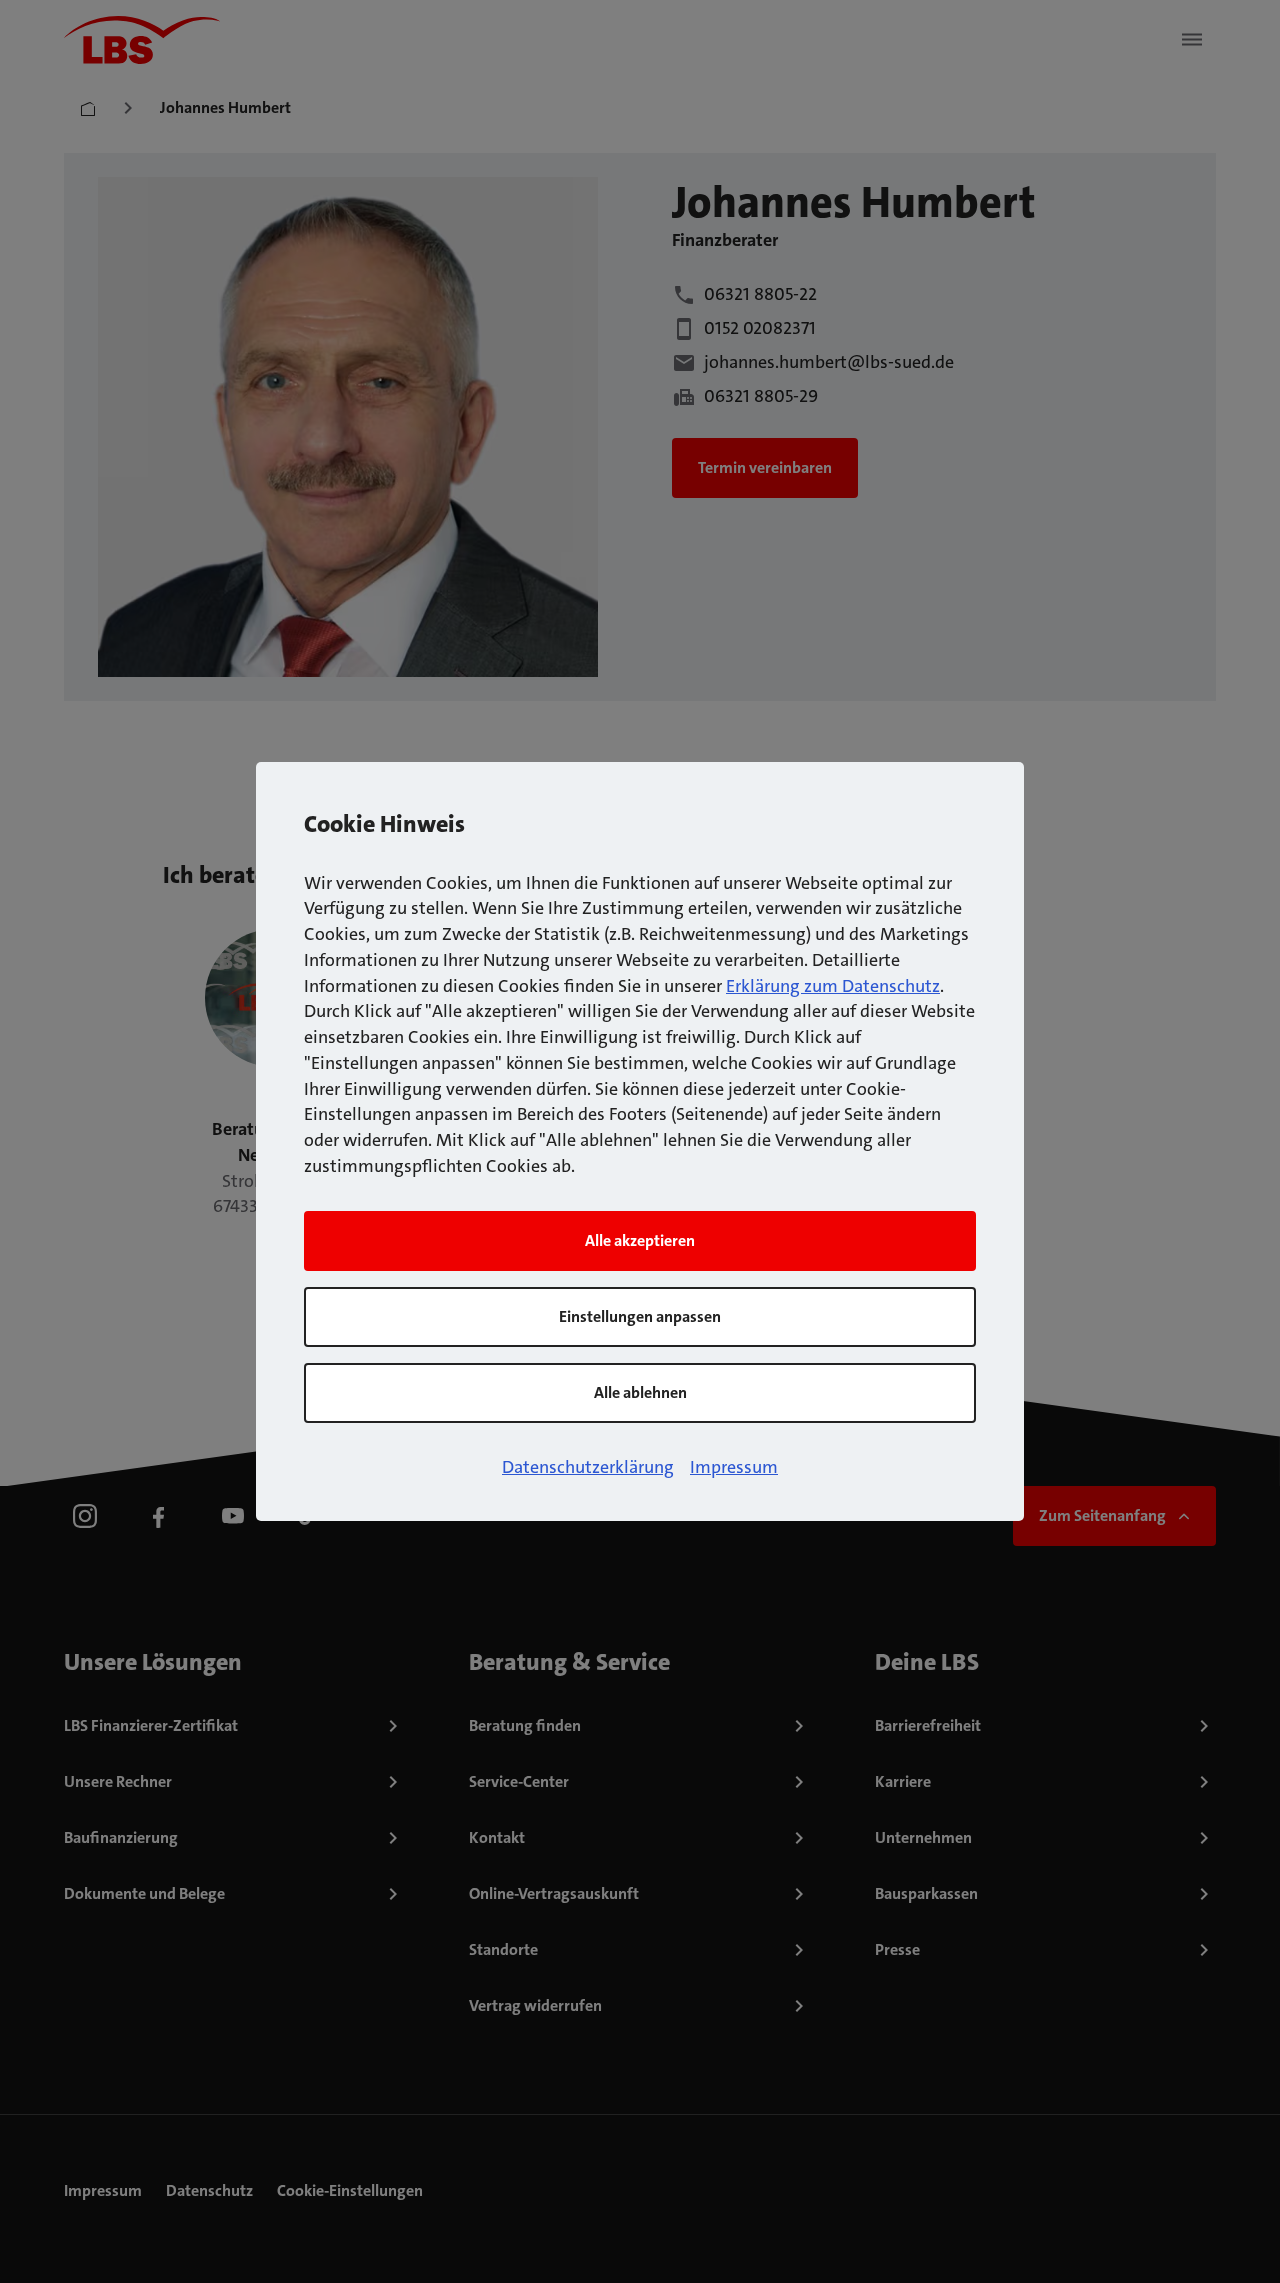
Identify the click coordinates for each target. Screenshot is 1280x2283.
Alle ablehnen (640, 1392)
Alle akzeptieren (640, 1240)
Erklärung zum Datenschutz (833, 986)
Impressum (734, 1467)
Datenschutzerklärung (588, 1467)
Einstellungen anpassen (640, 1316)
